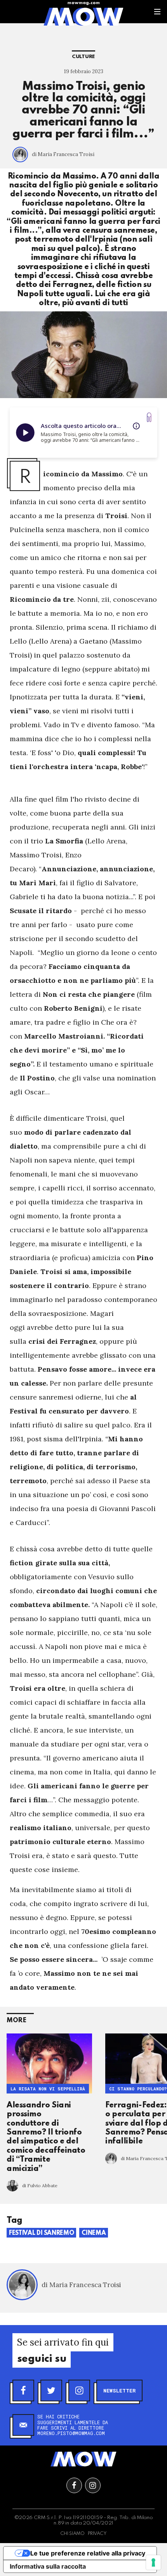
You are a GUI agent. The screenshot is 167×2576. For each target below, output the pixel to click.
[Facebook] (23, 2391)
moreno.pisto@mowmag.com (71, 2433)
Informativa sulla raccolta (48, 2566)
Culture (83, 57)
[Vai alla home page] (83, 16)
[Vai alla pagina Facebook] (74, 2485)
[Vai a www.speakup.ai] (149, 417)
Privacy (97, 2534)
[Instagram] (79, 2391)
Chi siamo (72, 2534)
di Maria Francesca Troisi (63, 154)
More (17, 2020)
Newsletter (119, 2391)
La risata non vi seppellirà (48, 2089)
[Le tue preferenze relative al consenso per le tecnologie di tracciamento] (153, 2562)
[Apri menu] (157, 12)
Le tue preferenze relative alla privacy (88, 2553)
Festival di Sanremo (41, 2233)
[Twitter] (51, 2391)
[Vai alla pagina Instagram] (93, 2485)
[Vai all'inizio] (83, 2459)
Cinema (94, 2233)
